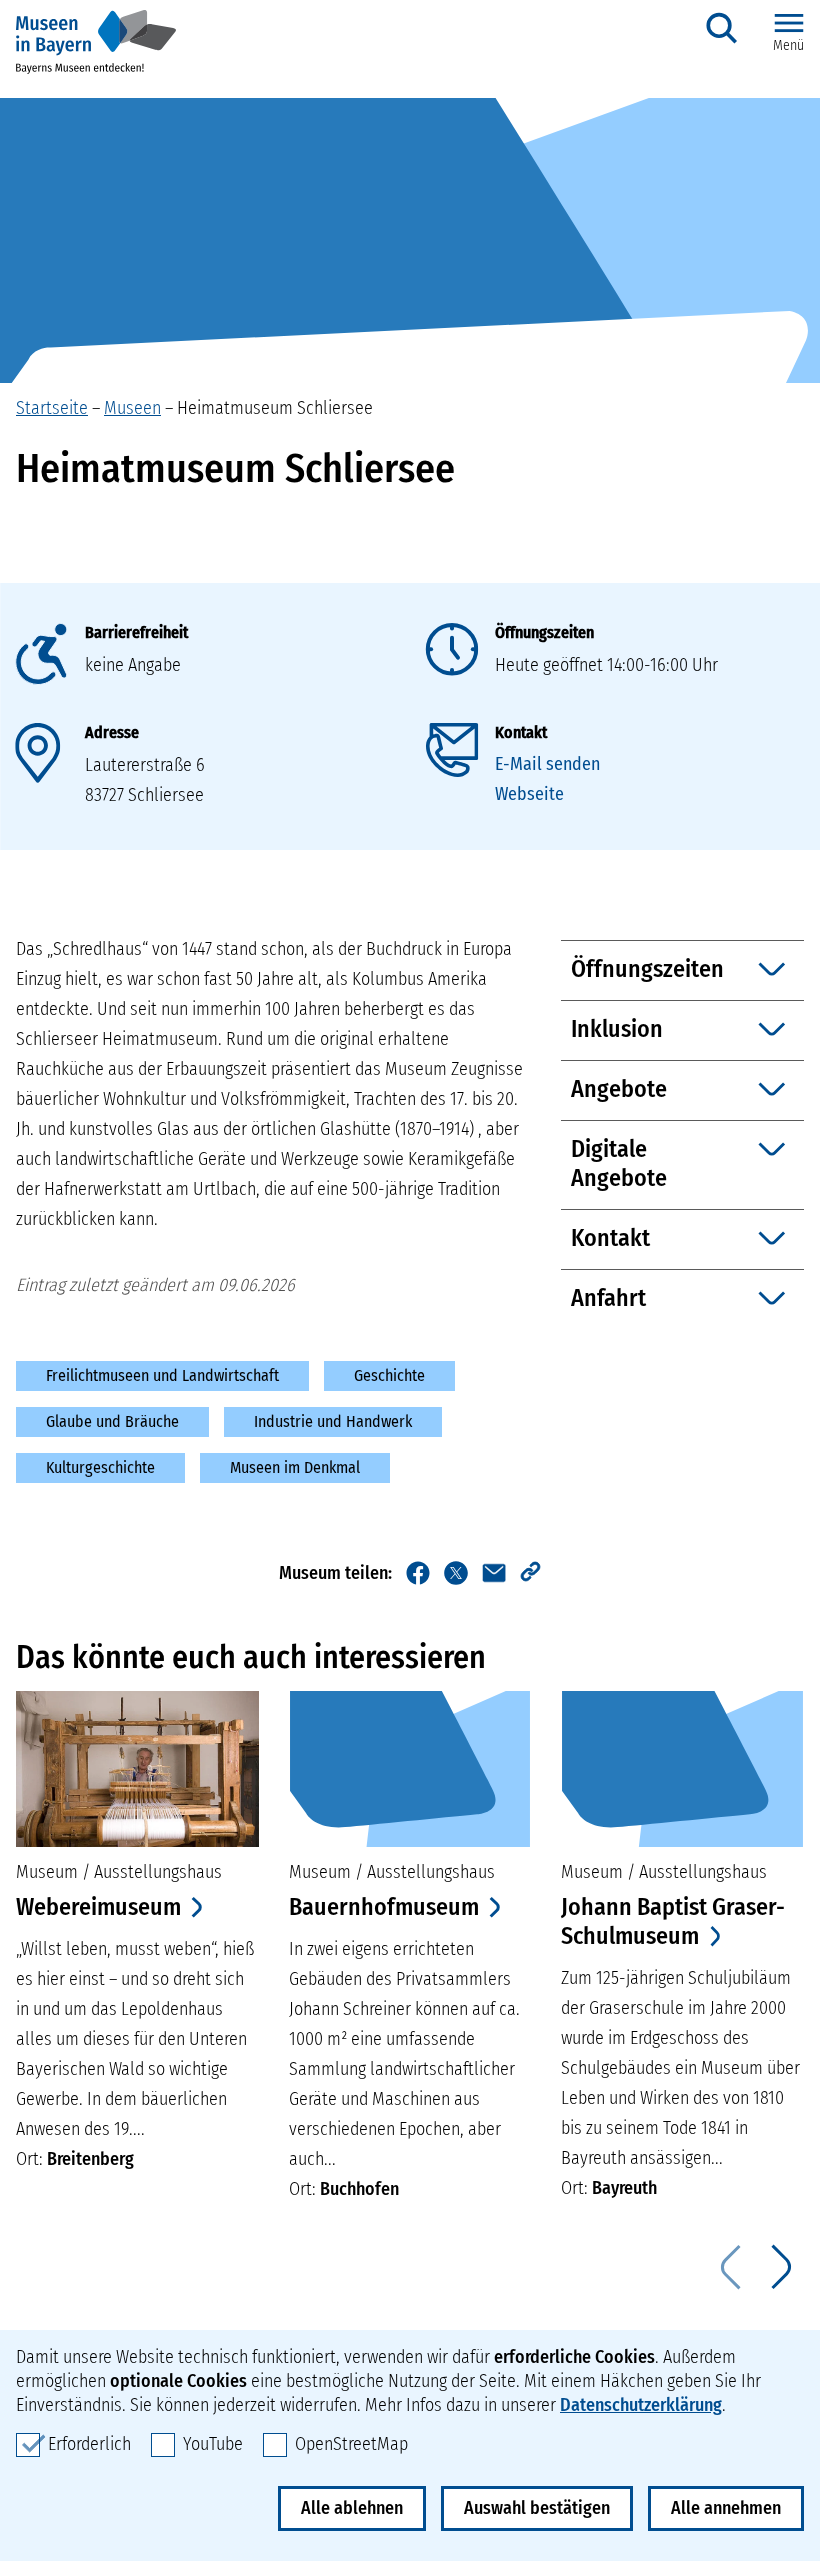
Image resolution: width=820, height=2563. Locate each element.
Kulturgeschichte (100, 1467)
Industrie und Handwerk (333, 1421)
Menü (788, 45)
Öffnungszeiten (544, 632)
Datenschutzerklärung (641, 2405)
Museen (132, 408)
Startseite (52, 408)
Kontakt (521, 732)
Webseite (529, 794)
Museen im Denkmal (295, 1467)
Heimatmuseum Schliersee (275, 408)
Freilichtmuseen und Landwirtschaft (162, 1375)
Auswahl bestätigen (537, 2508)
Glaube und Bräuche (112, 1421)
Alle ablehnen (352, 2508)
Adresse (112, 732)
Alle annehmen (726, 2508)
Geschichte (389, 1375)
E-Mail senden (547, 764)
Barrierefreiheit (136, 632)
